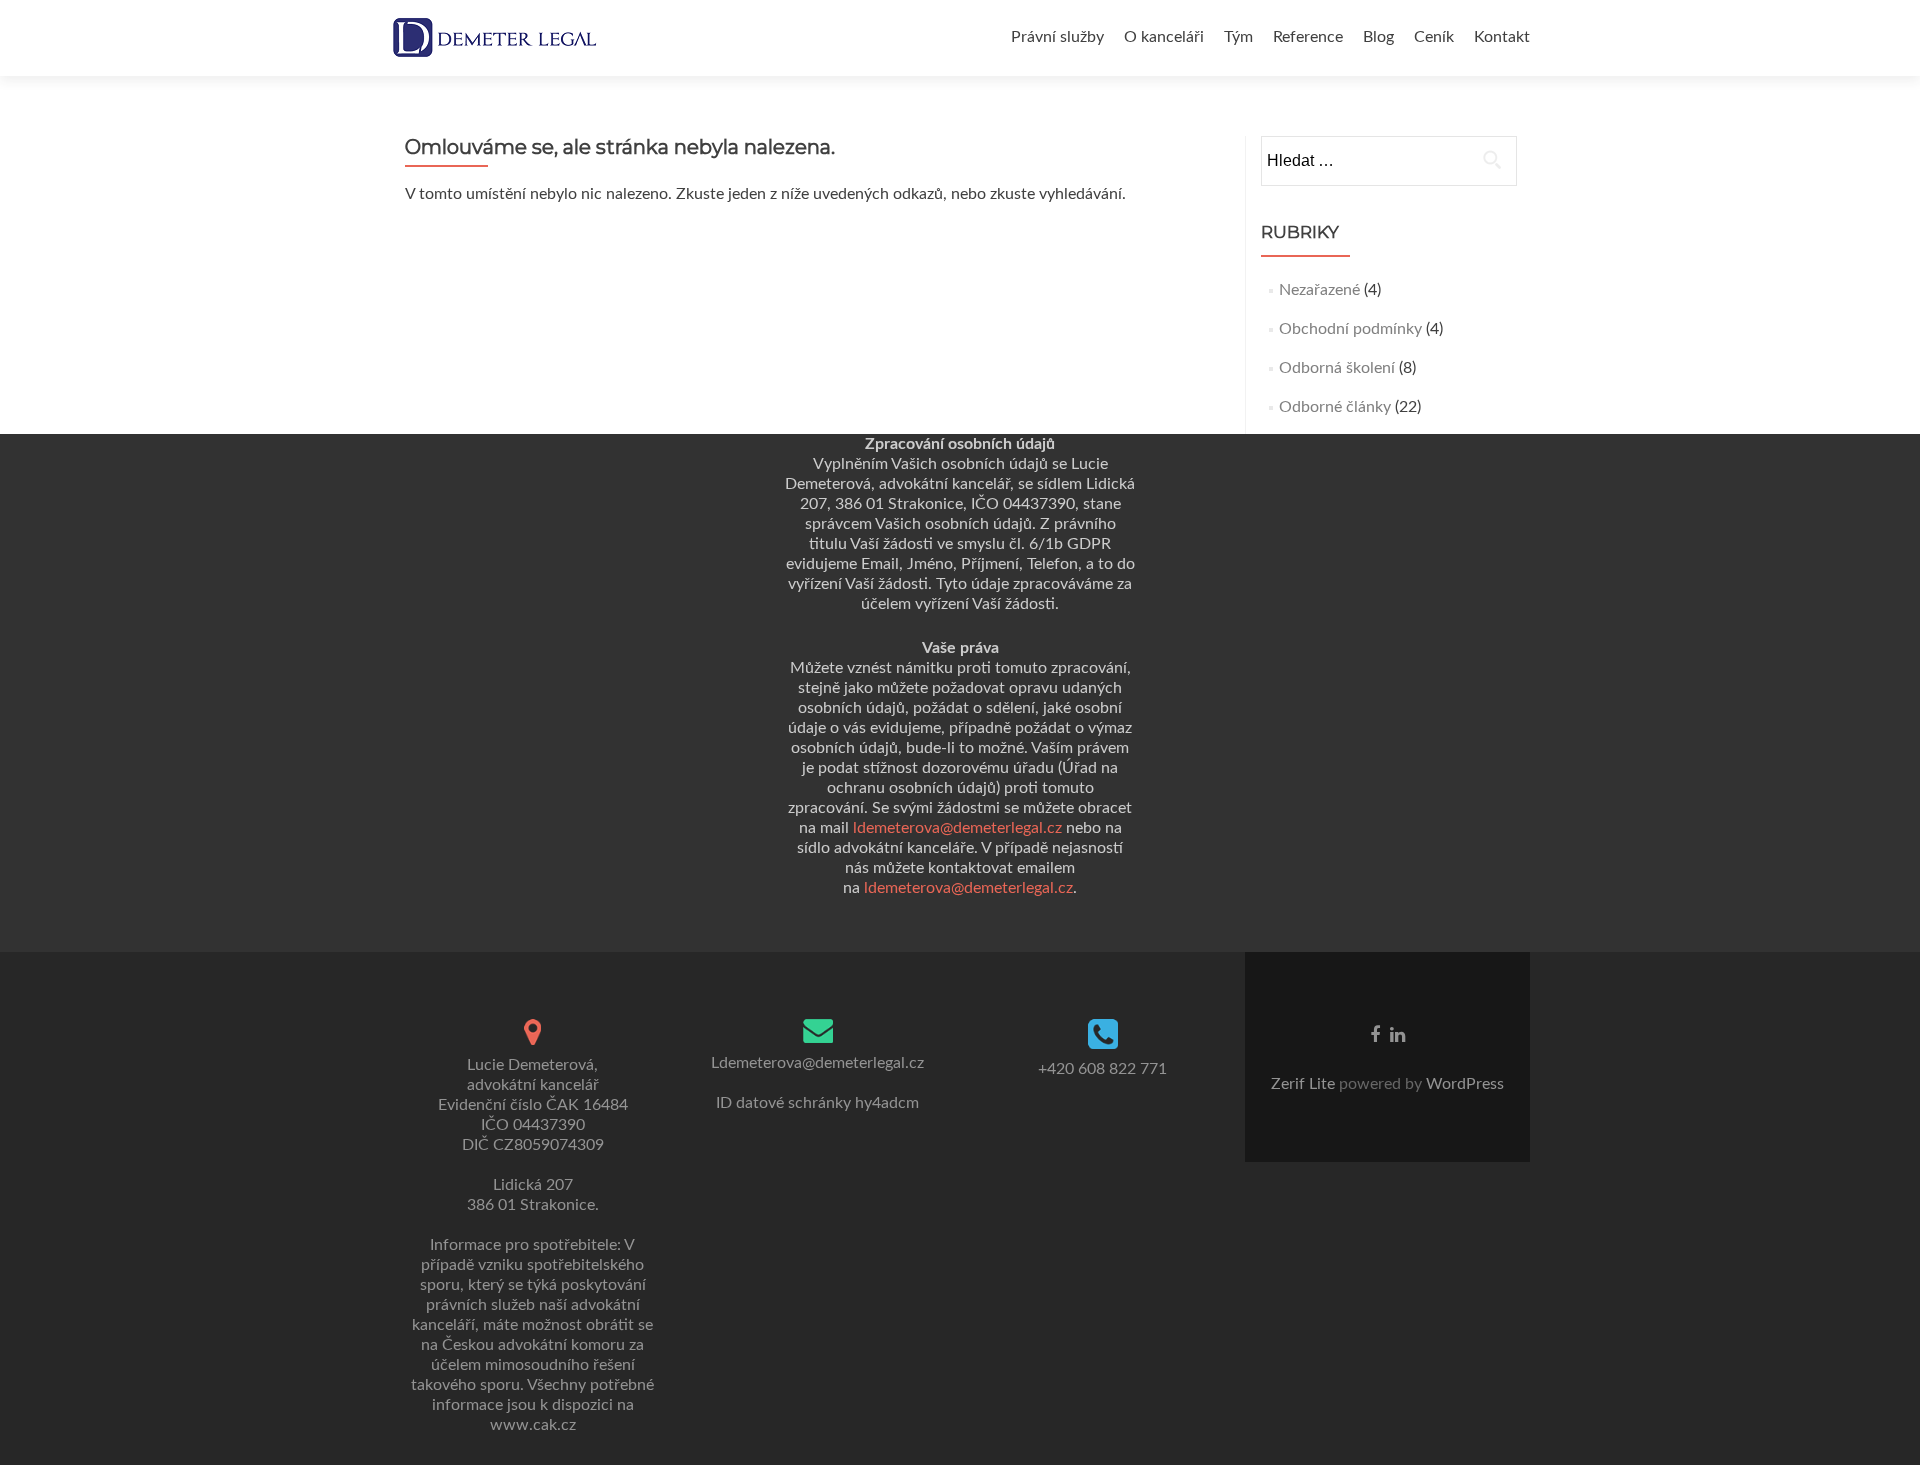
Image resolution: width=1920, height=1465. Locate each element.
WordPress (1463, 1084)
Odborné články (1335, 407)
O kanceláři (1164, 37)
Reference (1308, 37)
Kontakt (1502, 37)
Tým (1238, 37)
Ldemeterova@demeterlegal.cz (817, 1063)
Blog (1378, 37)
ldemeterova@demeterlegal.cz (957, 828)
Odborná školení (1337, 368)
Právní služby (1057, 37)
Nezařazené (1319, 290)
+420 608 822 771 (1102, 1069)
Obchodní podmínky (1350, 329)
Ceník (1434, 37)
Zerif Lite (1305, 1084)
